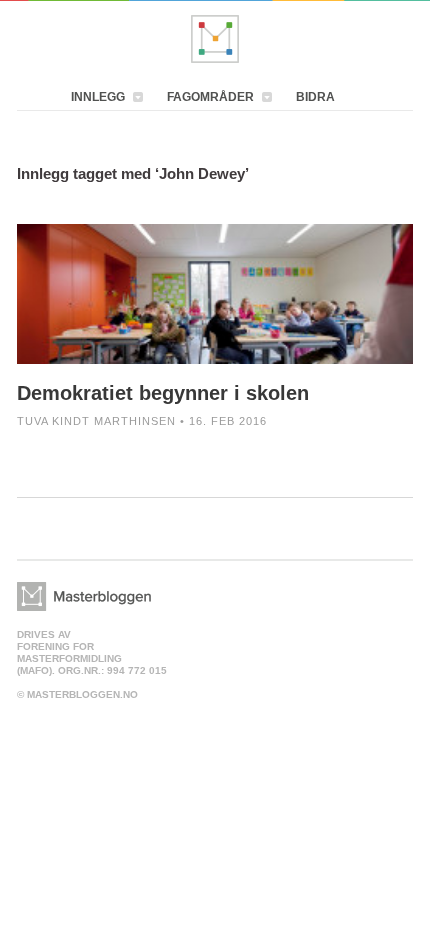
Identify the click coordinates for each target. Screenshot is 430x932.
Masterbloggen (215, 39)
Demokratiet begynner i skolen (163, 393)
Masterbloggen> (84, 596)
